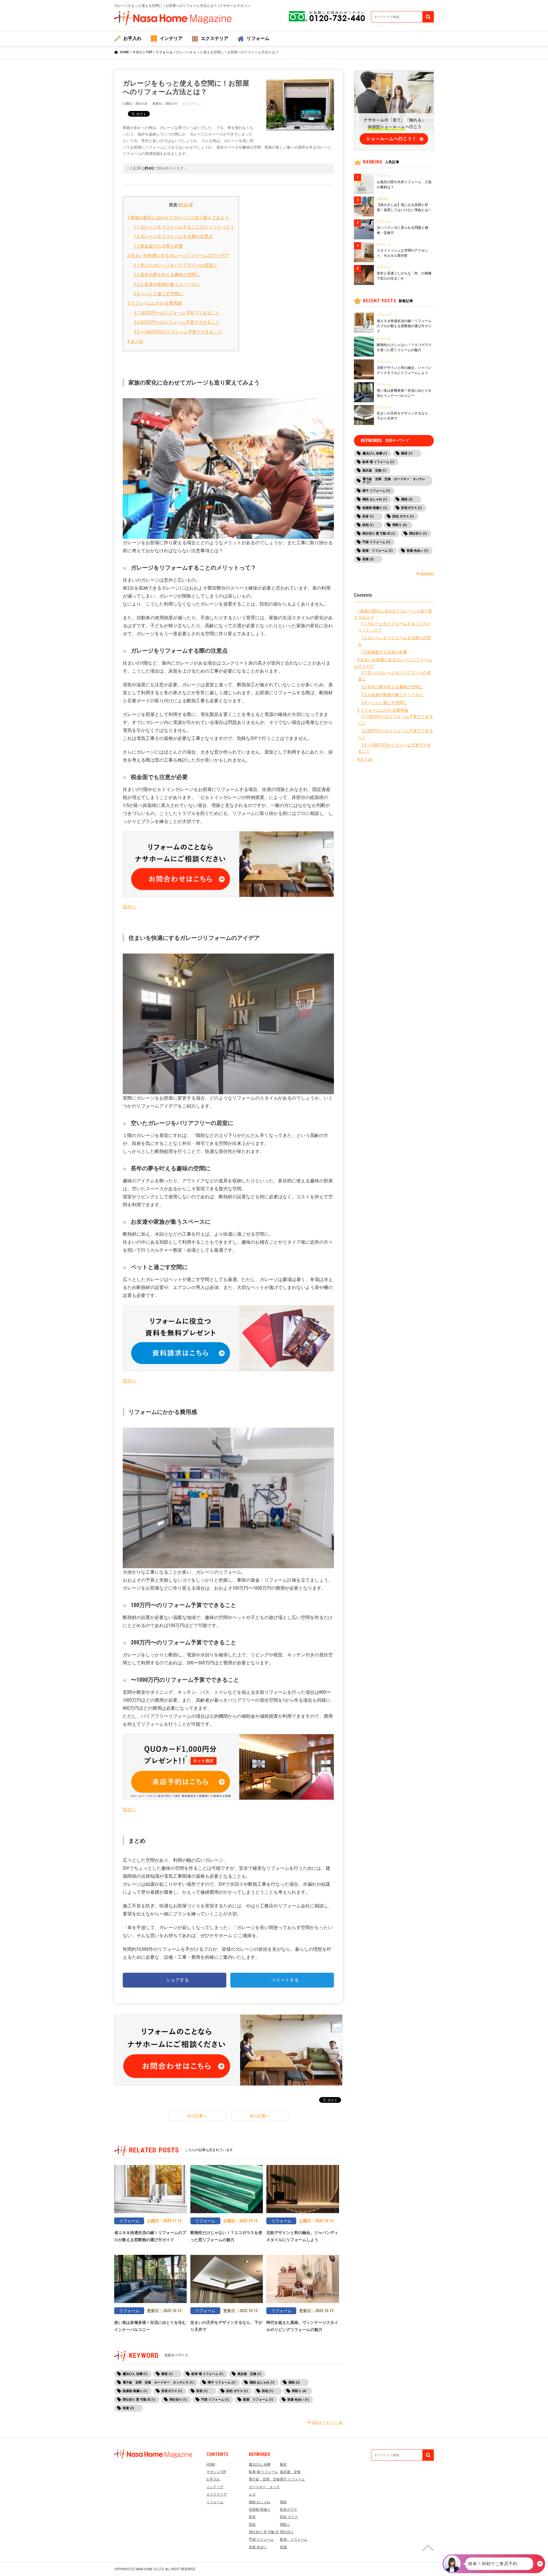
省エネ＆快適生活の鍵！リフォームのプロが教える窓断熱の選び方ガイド (404, 326)
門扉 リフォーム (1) (215, 2400)
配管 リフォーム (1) (258, 2400)
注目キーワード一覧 (327, 2423)
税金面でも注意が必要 (158, 246)
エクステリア (215, 38)
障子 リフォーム (292, 2479)
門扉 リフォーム (261, 2539)
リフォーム (258, 38)
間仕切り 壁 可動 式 (264, 2532)
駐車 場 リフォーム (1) (207, 2374)
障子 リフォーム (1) (222, 2382)
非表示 (186, 205)
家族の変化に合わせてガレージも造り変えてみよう (178, 218)
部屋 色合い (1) (298, 2400)
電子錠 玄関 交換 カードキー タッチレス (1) (158, 2382)
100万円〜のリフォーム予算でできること (177, 313)
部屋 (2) (128, 2408)
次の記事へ (197, 2116)
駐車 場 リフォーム (263, 2472)
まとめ (135, 341)
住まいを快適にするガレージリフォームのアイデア (178, 256)
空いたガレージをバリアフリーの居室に (176, 265)
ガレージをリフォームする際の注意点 (173, 236)
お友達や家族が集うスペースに (167, 284)
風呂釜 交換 (290, 2472)
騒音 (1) (167, 2374)
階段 (283, 2502)
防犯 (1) (268, 2391)
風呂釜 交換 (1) (249, 2374)
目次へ (130, 907)
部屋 (283, 2547)
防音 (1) (202, 2391)
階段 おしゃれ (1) (262, 2382)
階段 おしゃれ (260, 2502)
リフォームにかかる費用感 (155, 303)
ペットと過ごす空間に (158, 294)
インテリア (171, 38)
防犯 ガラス (289, 2517)
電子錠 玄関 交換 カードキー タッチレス (266, 2487)
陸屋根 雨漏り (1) (135, 2391)
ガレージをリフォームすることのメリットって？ (184, 227)
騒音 (283, 2464)
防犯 (252, 2525)
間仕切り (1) (178, 2400)
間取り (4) (299, 2391)
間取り (285, 2525)
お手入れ (132, 38)
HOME (124, 52)
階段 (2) (294, 2382)
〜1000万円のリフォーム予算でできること (178, 332)
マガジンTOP (142, 52)
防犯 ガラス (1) (237, 2391)
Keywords (427, 574)
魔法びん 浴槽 (260, 2464)
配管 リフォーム (294, 2539)
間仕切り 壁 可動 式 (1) (139, 2400)
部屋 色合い (258, 2547)
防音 (252, 2517)
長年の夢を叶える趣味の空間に (167, 275)
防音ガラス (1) (172, 2391)
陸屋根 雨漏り (260, 2510)
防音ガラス (289, 2510)
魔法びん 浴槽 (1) (135, 2374)
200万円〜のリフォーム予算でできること (177, 322)
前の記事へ (260, 2116)
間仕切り (287, 2532)
